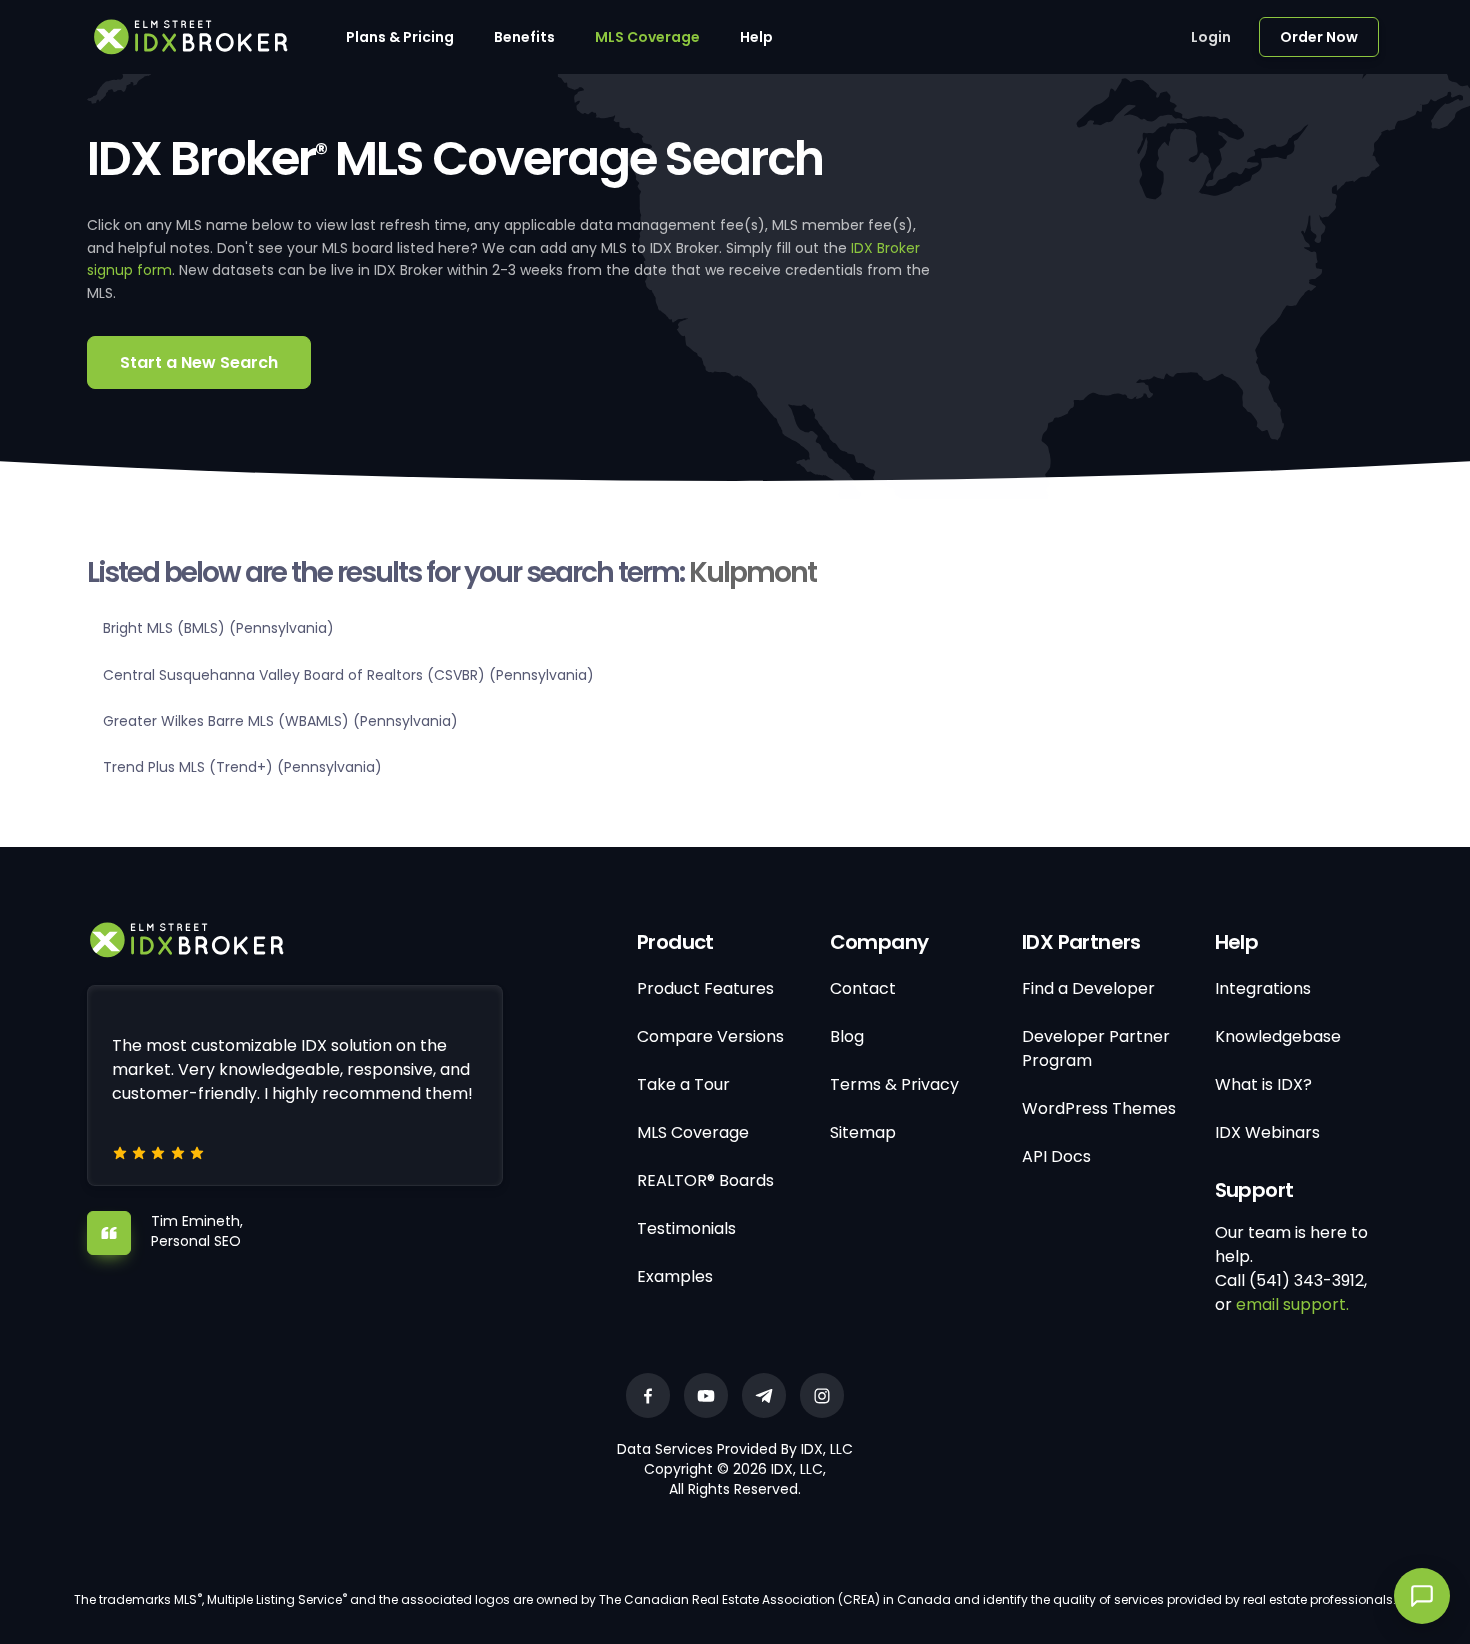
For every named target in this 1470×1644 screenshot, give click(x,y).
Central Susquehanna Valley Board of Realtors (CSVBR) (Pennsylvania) (348, 675)
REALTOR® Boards (705, 1180)
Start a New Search (199, 362)
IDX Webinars (1267, 1132)
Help (756, 37)
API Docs (1056, 1156)
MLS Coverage (647, 37)
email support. (1292, 1304)
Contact (863, 988)
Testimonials (686, 1228)
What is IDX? (1263, 1084)
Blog (847, 1036)
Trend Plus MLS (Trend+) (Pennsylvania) (242, 767)
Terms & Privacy (894, 1084)
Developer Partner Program (1096, 1048)
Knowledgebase (1278, 1036)
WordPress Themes (1099, 1108)
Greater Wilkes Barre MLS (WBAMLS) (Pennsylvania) (280, 721)
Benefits (524, 37)
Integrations (1263, 988)
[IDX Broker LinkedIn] (764, 1395)
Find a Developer (1088, 988)
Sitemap (863, 1132)
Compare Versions (710, 1036)
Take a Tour (683, 1084)
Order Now (1319, 37)
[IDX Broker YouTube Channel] (706, 1395)
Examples (675, 1276)
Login (1211, 37)
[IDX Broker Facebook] (648, 1395)
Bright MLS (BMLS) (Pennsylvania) (218, 628)
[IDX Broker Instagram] (822, 1395)
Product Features (705, 988)
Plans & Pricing (400, 37)
